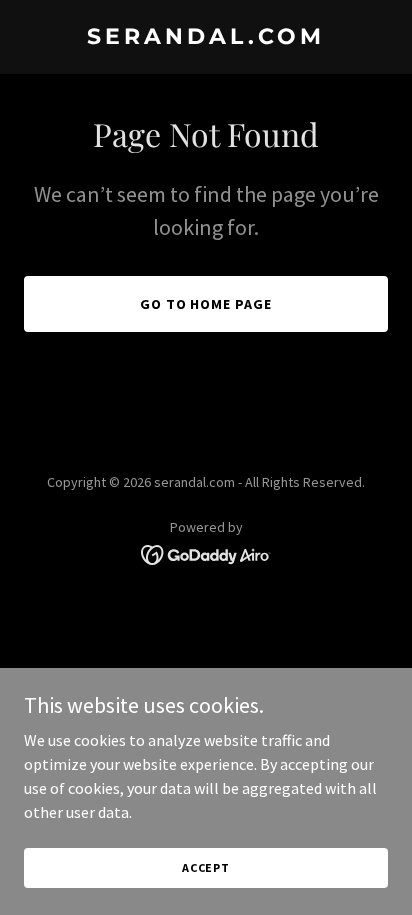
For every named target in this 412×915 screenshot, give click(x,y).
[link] (206, 38)
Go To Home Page (206, 304)
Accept (206, 867)
